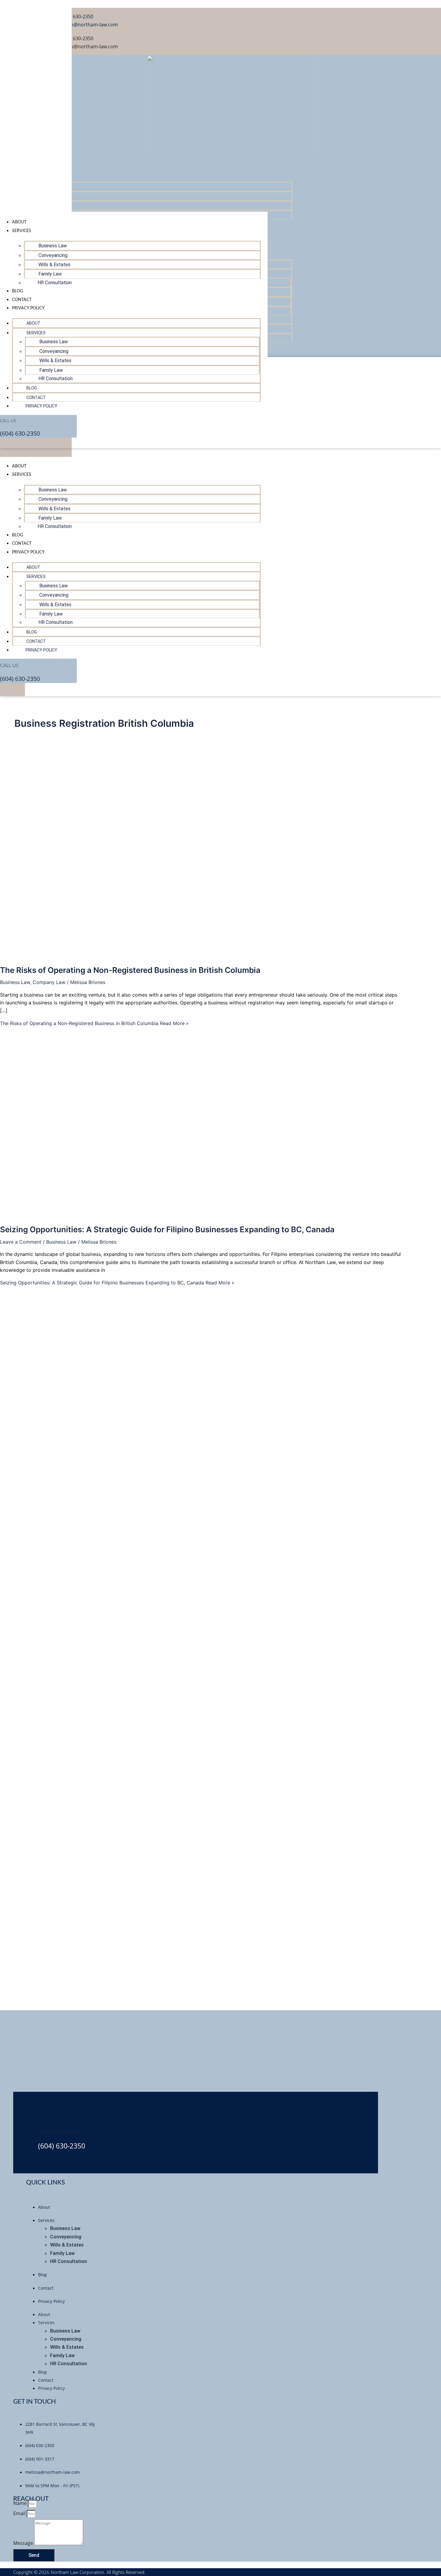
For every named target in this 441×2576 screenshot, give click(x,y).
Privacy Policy (28, 552)
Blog (18, 535)
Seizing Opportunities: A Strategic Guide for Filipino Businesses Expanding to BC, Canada (167, 1229)
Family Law (50, 518)
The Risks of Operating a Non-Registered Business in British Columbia (130, 970)
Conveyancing (53, 499)
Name (21, 2503)
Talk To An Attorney (59, 2132)
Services (22, 475)
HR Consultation (55, 526)
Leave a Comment (21, 1242)
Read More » (94, 1023)
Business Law (53, 490)
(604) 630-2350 (20, 679)
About (19, 466)
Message (24, 2543)
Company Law (49, 982)
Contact (22, 544)
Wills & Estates (54, 509)
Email (20, 2513)
